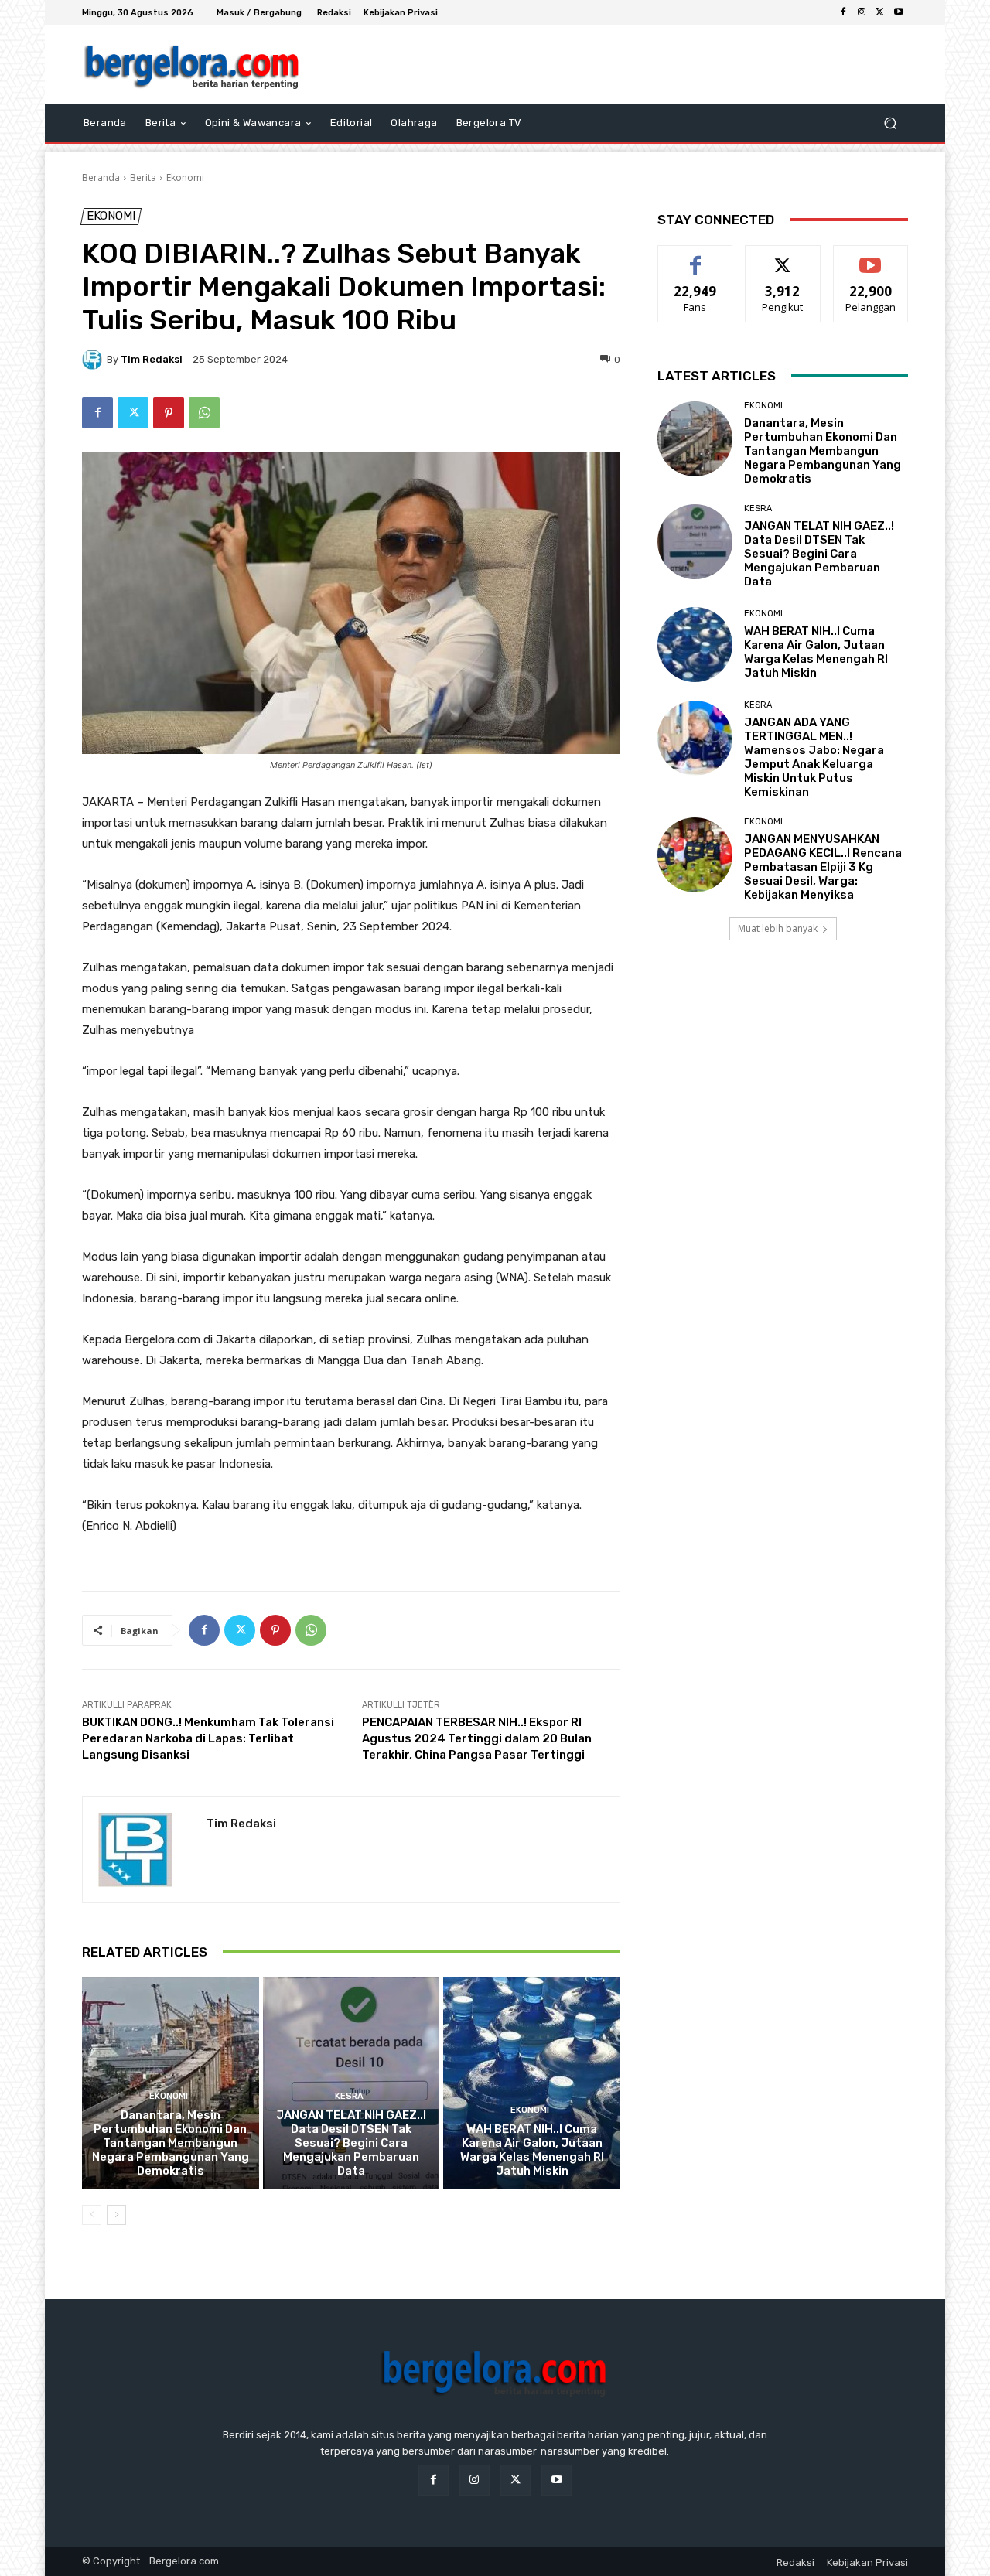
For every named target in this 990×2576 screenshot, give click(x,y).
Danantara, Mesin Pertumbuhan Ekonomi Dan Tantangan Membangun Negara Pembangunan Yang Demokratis (171, 2143)
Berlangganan (872, 257)
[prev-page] (92, 2215)
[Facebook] (843, 12)
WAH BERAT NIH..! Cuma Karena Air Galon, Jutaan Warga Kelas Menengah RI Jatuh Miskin (532, 2150)
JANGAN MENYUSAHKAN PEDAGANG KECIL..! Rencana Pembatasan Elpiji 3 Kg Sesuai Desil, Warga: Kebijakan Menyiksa (823, 867)
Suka (696, 257)
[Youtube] (899, 12)
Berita (143, 177)
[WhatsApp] (204, 413)
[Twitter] (880, 12)
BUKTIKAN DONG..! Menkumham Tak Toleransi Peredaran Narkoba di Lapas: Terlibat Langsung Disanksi (208, 1738)
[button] (890, 123)
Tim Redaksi (152, 359)
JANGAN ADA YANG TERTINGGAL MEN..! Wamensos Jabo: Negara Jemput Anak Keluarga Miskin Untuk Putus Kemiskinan (814, 757)
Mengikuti (783, 257)
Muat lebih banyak (778, 928)
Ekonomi (185, 177)
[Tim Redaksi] (94, 360)
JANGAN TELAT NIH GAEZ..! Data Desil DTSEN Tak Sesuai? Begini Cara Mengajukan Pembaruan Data (351, 2143)
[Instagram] (862, 12)
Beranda (101, 177)
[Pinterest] (169, 413)
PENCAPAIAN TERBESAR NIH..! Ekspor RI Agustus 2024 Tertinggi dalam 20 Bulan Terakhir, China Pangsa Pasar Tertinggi (477, 1738)
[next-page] (116, 2215)
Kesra (349, 2096)
